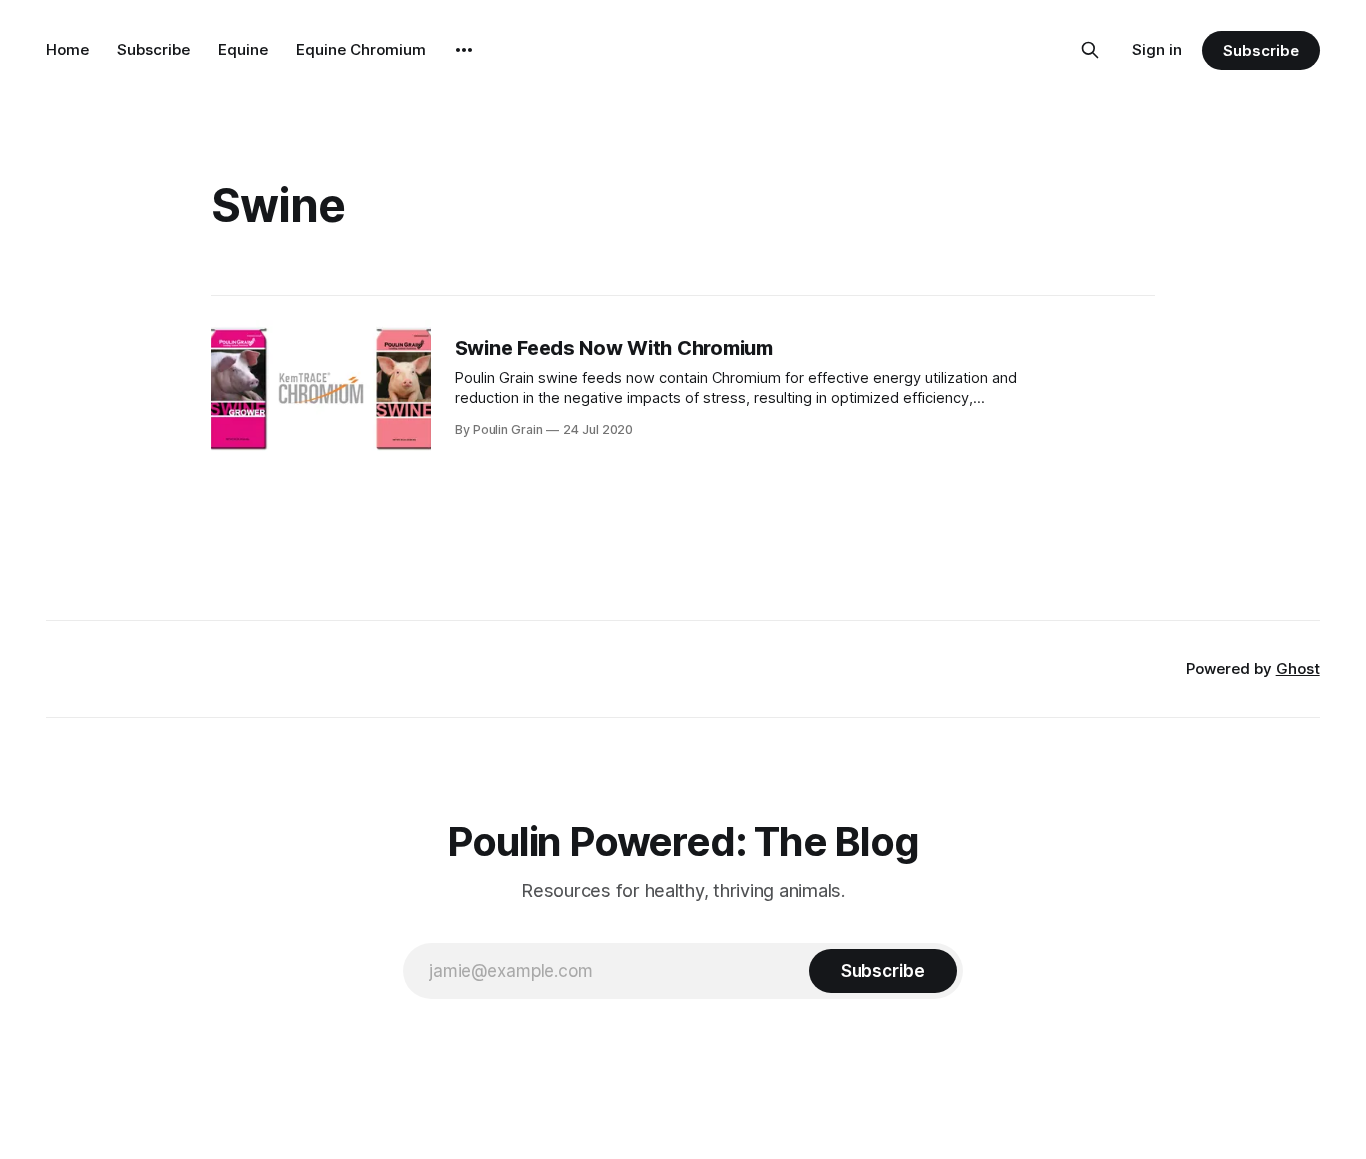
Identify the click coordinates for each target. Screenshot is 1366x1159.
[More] (464, 50)
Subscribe (153, 49)
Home (67, 49)
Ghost (1298, 668)
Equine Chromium (361, 49)
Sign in (1157, 49)
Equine (243, 49)
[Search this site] (1090, 50)
